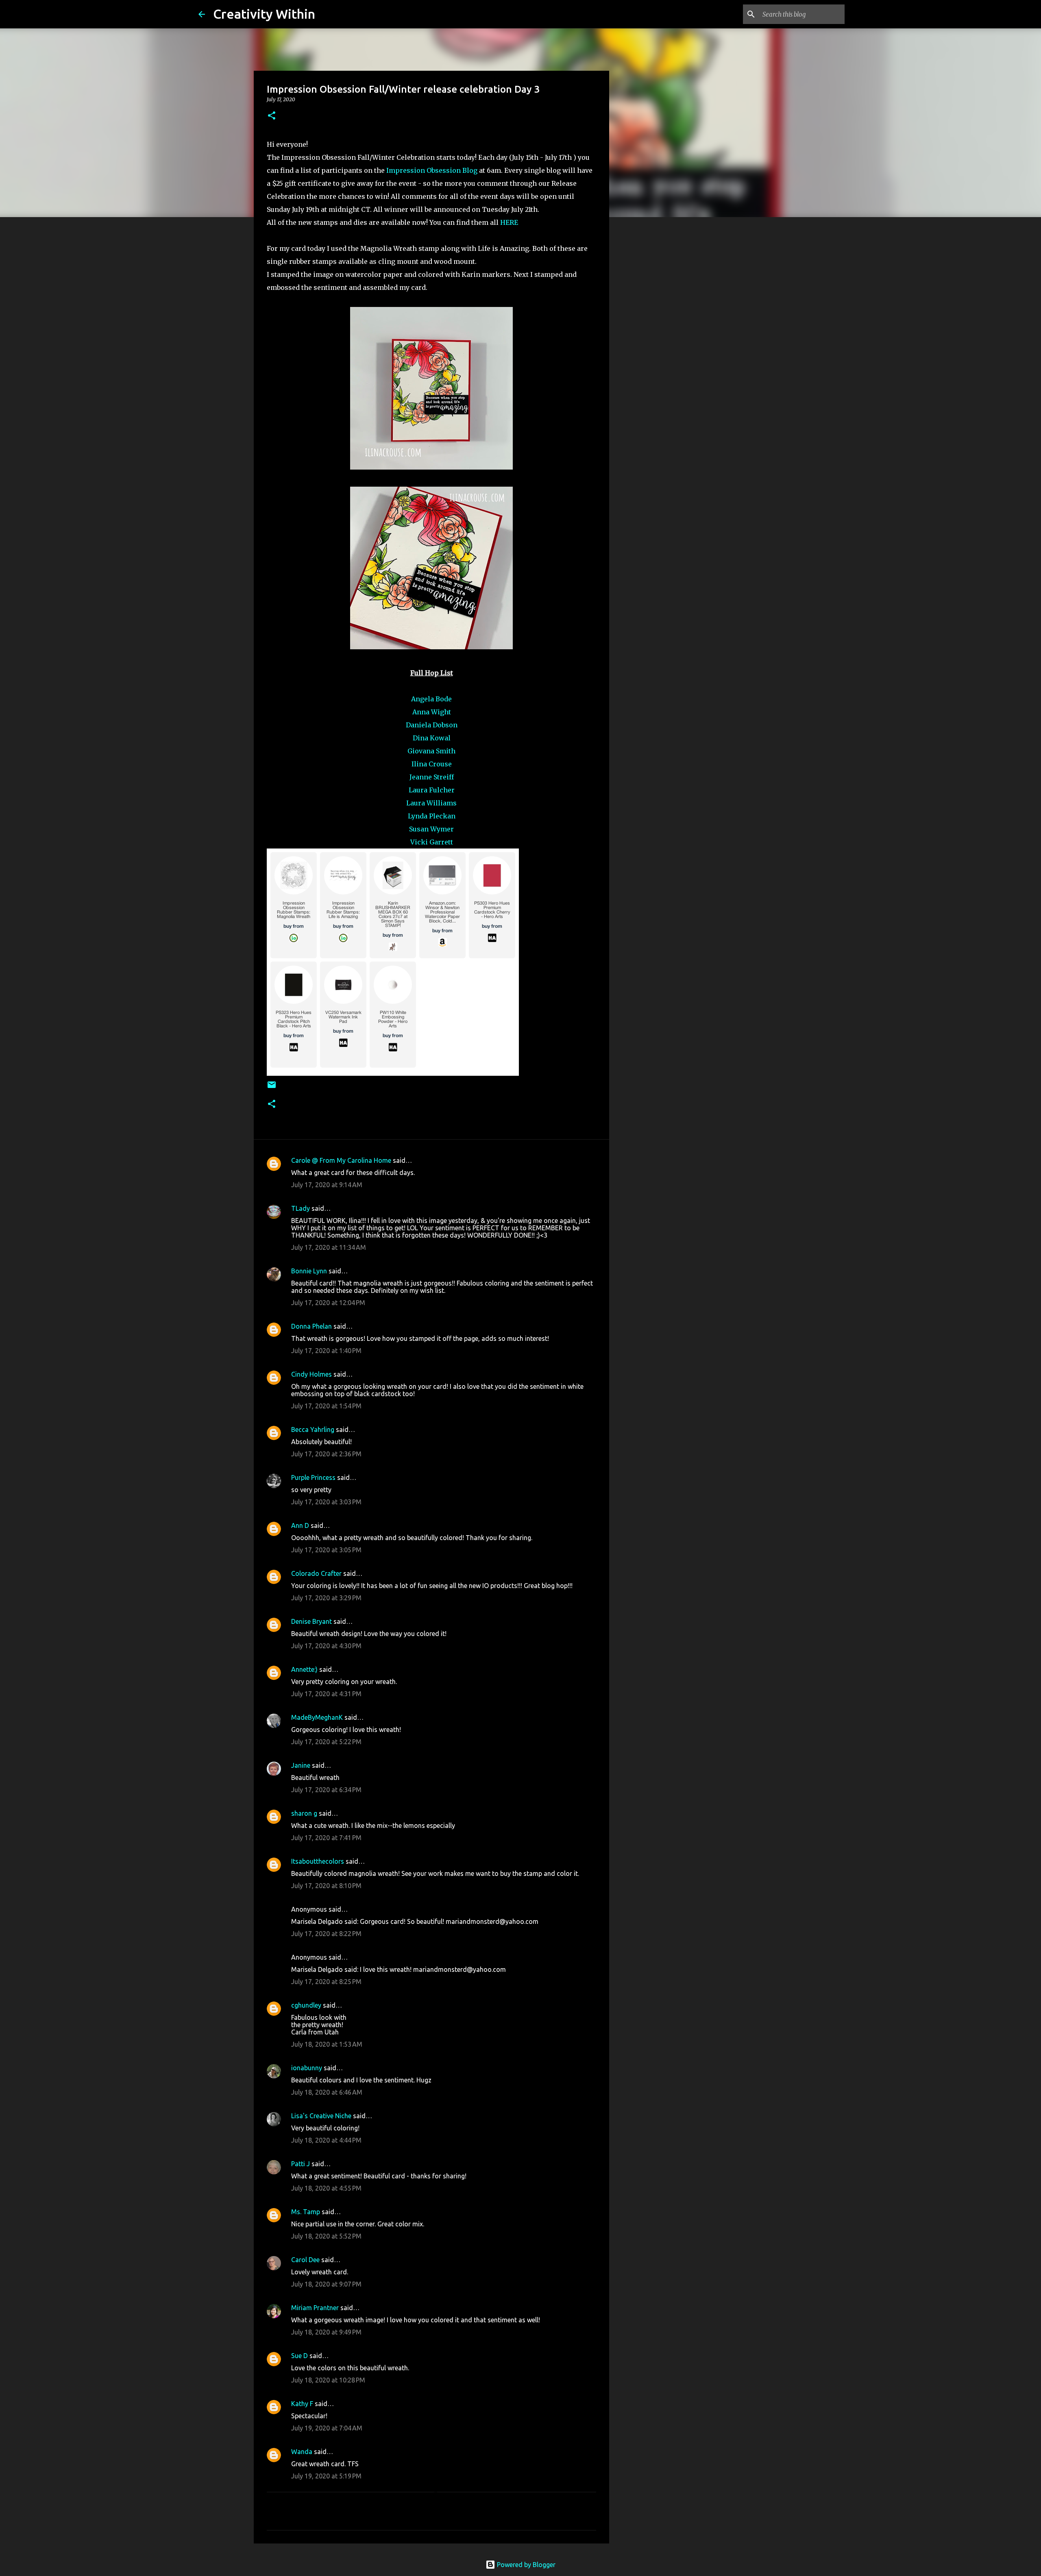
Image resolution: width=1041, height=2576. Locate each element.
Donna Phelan (311, 1326)
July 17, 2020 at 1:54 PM (326, 1406)
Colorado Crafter (316, 1573)
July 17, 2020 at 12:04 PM (328, 1303)
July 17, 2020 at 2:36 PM (326, 1454)
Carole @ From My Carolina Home (341, 1160)
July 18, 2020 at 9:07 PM (326, 2284)
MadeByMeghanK (317, 1717)
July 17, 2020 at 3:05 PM (326, 1550)
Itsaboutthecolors (318, 1861)
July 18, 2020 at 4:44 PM (326, 2140)
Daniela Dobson (432, 725)
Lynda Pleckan (432, 816)
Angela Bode (431, 699)
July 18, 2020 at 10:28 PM (328, 2380)
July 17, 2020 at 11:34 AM (329, 1247)
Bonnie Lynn (309, 1271)
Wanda (302, 2452)
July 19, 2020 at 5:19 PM (326, 2476)
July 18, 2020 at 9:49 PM (326, 2332)
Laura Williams (431, 803)
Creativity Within (264, 14)
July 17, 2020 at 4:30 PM (326, 1646)
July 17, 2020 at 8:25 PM (326, 1982)
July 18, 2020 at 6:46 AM (327, 2092)
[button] (272, 116)
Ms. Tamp (306, 2212)
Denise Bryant (311, 1621)
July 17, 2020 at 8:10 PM (326, 1886)
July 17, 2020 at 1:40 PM (326, 1351)
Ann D (300, 1525)
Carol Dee (305, 2260)
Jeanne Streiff (432, 777)
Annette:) (304, 1669)
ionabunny (307, 2068)
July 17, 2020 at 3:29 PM (326, 1598)
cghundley (306, 2005)
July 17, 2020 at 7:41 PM (326, 1838)
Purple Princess (313, 1477)
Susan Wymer (431, 829)
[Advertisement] (651, 351)
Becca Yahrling (313, 1429)
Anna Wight (432, 712)
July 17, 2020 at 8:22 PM (326, 1934)
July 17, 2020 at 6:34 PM (326, 1790)
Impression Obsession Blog (432, 170)
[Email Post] (272, 1088)
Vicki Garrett (432, 842)
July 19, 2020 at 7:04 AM (327, 2428)
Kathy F (302, 2404)
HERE (509, 222)
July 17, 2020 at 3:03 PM (326, 1502)
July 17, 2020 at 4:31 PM (326, 1694)
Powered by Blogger (525, 2565)
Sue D (299, 2356)
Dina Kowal (432, 738)
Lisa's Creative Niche (321, 2116)
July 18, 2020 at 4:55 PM (326, 2188)
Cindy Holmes (311, 1374)
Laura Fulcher (432, 790)
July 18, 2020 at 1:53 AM (327, 2044)
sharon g (304, 1813)
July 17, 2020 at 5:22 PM (326, 1742)
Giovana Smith (431, 751)
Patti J (301, 2164)
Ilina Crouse (432, 764)
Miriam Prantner (315, 2308)
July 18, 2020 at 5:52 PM (326, 2236)
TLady (301, 1208)
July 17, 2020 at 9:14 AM (327, 1185)
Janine (301, 1765)
